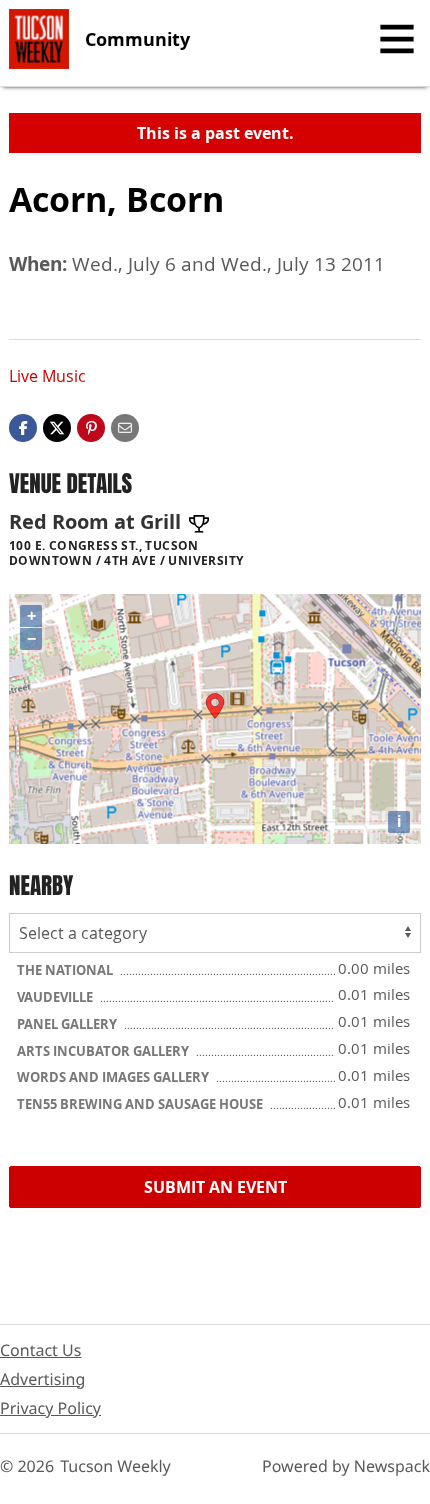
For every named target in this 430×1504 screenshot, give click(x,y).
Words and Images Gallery (114, 1077)
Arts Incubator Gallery (104, 1051)
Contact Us (40, 1350)
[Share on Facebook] (23, 426)
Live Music (47, 376)
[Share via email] (125, 426)
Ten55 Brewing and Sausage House (141, 1104)
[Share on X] (57, 426)
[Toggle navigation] (397, 39)
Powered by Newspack (346, 1466)
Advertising (42, 1379)
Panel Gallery (68, 1024)
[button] (91, 426)
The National (66, 970)
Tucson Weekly (115, 1466)
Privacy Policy (50, 1408)
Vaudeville (56, 997)
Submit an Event (215, 1187)
